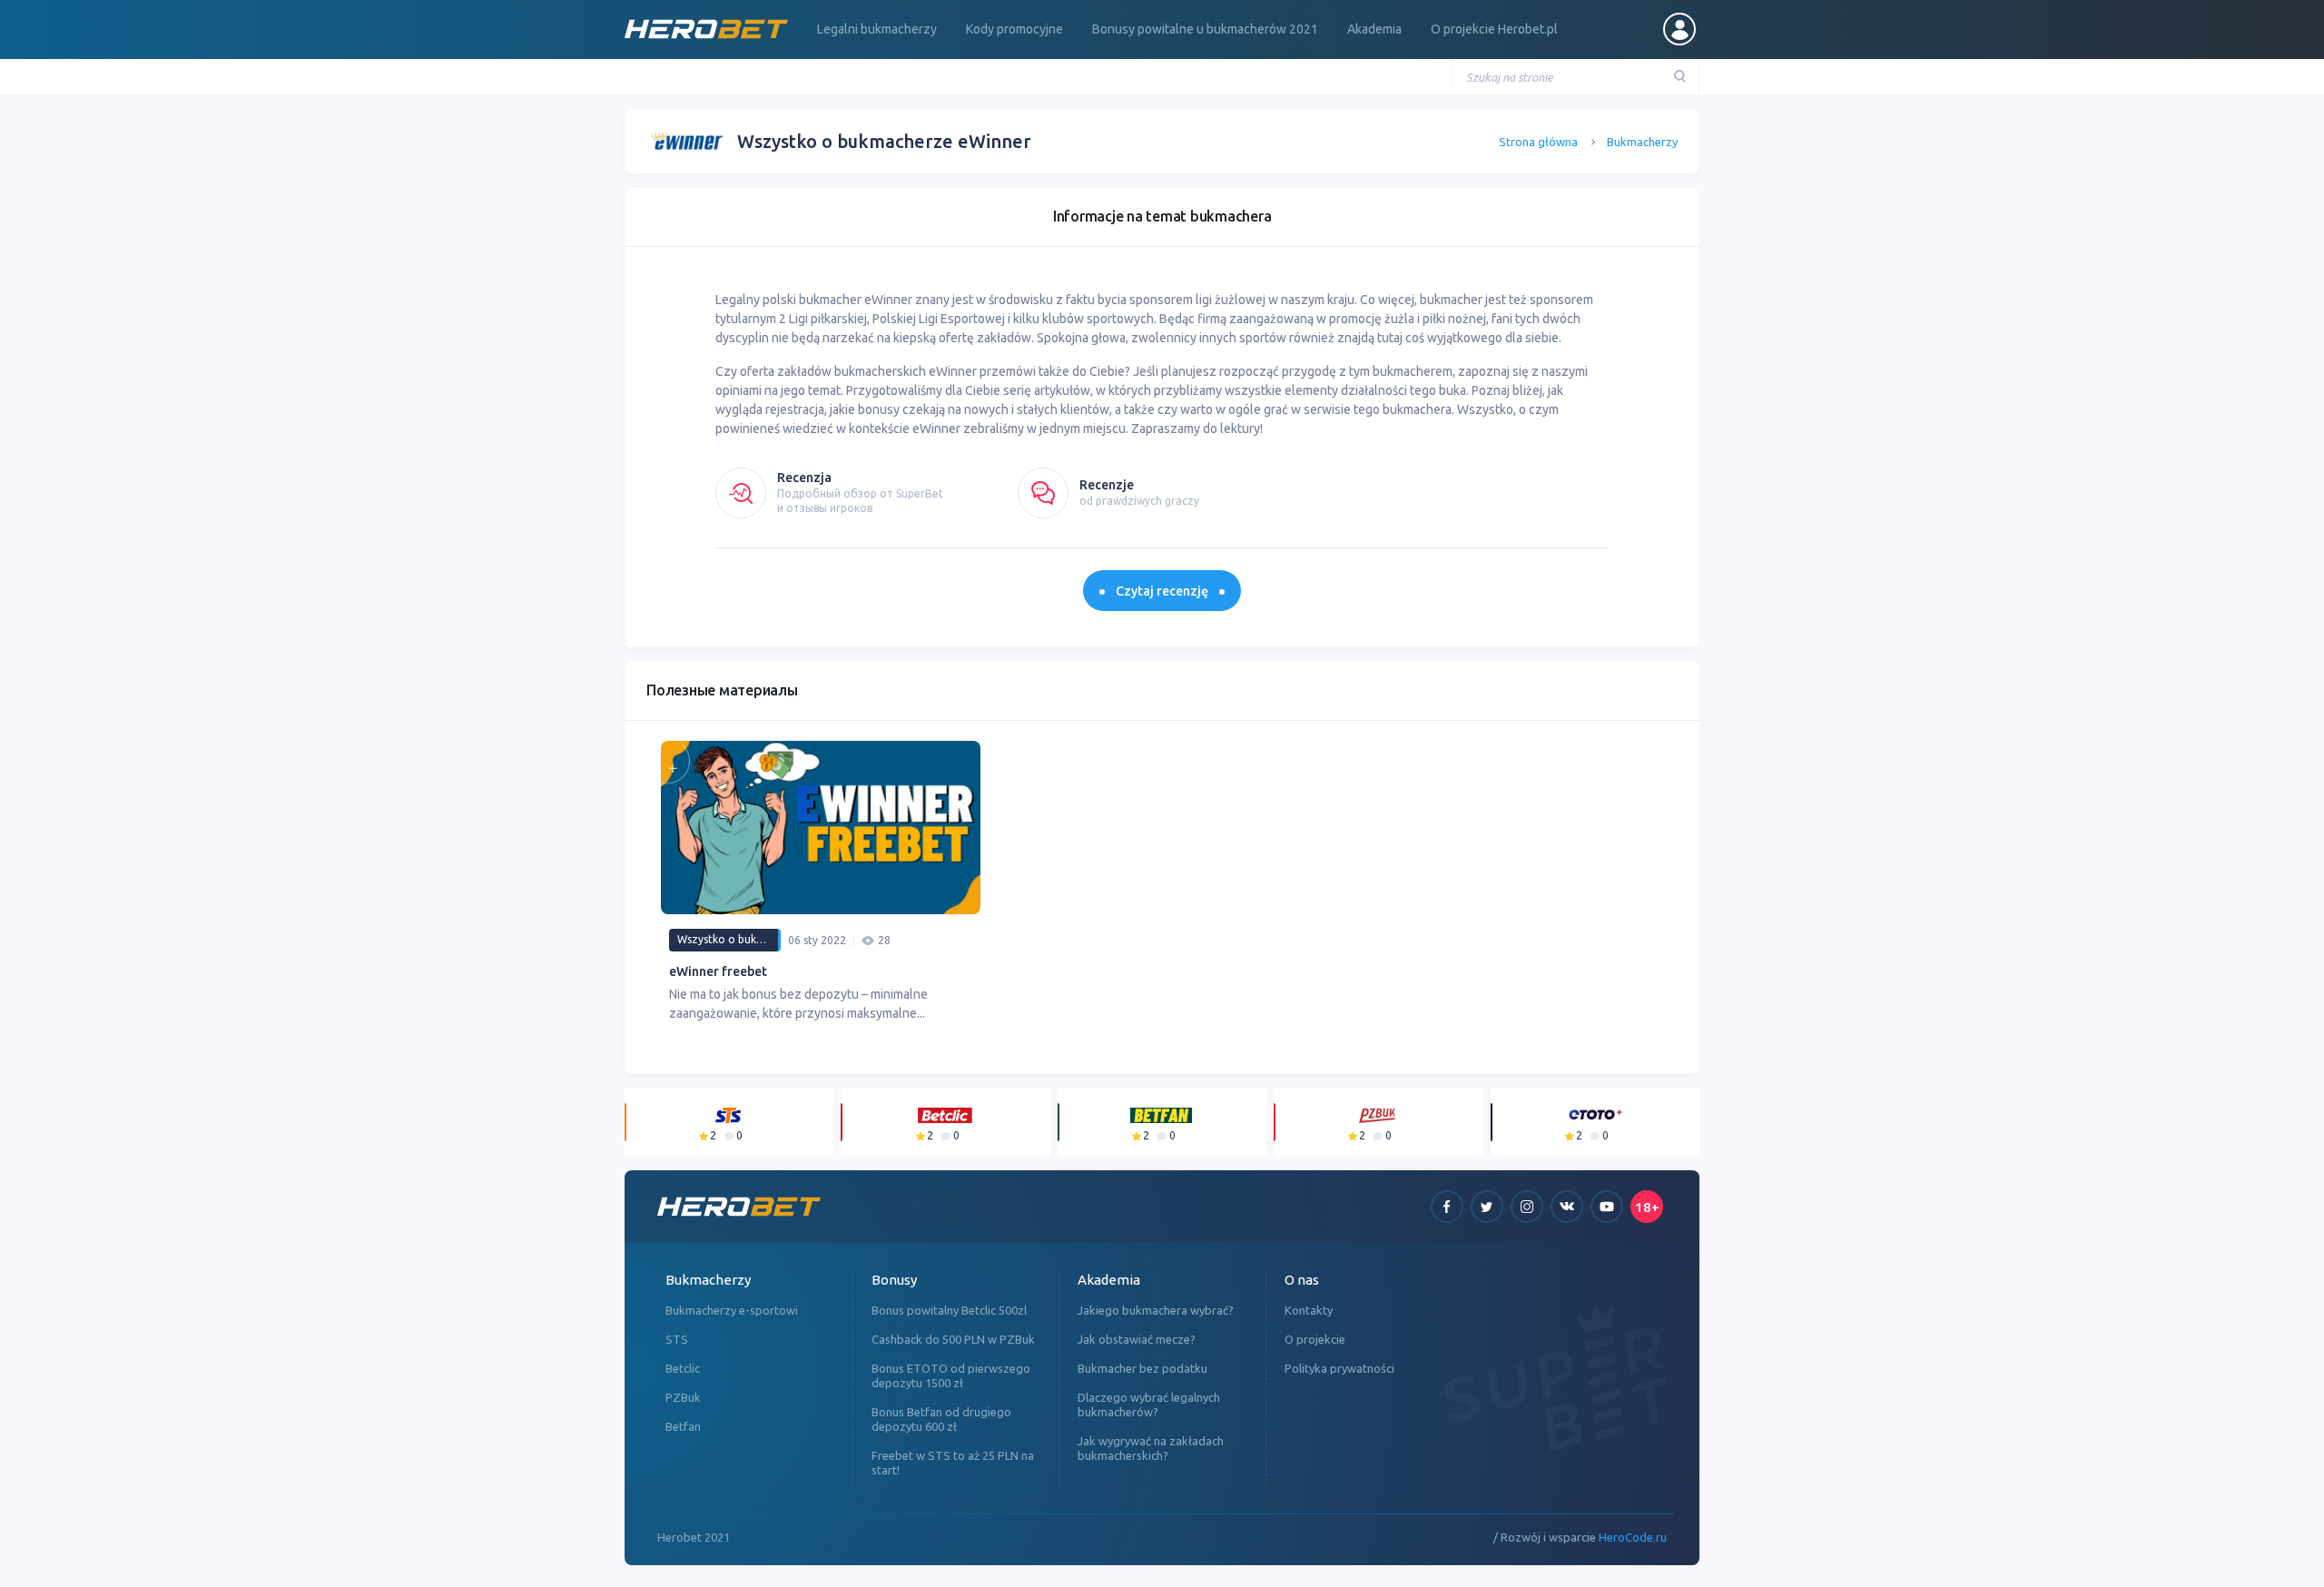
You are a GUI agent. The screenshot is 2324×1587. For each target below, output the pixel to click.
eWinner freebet (718, 971)
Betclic (683, 1368)
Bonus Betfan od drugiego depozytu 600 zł (941, 1419)
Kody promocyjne (1014, 29)
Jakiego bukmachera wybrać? (1156, 1310)
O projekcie (1315, 1339)
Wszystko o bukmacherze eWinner (729, 939)
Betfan (683, 1426)
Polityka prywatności (1339, 1368)
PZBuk (683, 1397)
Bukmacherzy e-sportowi (732, 1310)
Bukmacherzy (1642, 142)
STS (677, 1339)
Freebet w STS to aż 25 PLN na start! (953, 1463)
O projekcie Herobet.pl (1494, 29)
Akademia (1374, 29)
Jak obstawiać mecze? (1137, 1339)
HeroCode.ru (1633, 1537)
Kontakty (1309, 1310)
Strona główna (1538, 142)
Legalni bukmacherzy (877, 29)
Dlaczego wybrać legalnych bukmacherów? (1149, 1405)
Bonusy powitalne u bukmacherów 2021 (1205, 29)
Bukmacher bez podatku (1142, 1368)
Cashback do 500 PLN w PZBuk (953, 1339)
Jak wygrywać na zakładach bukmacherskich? (1151, 1448)
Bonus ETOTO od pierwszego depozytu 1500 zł (951, 1375)
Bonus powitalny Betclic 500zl (949, 1310)
